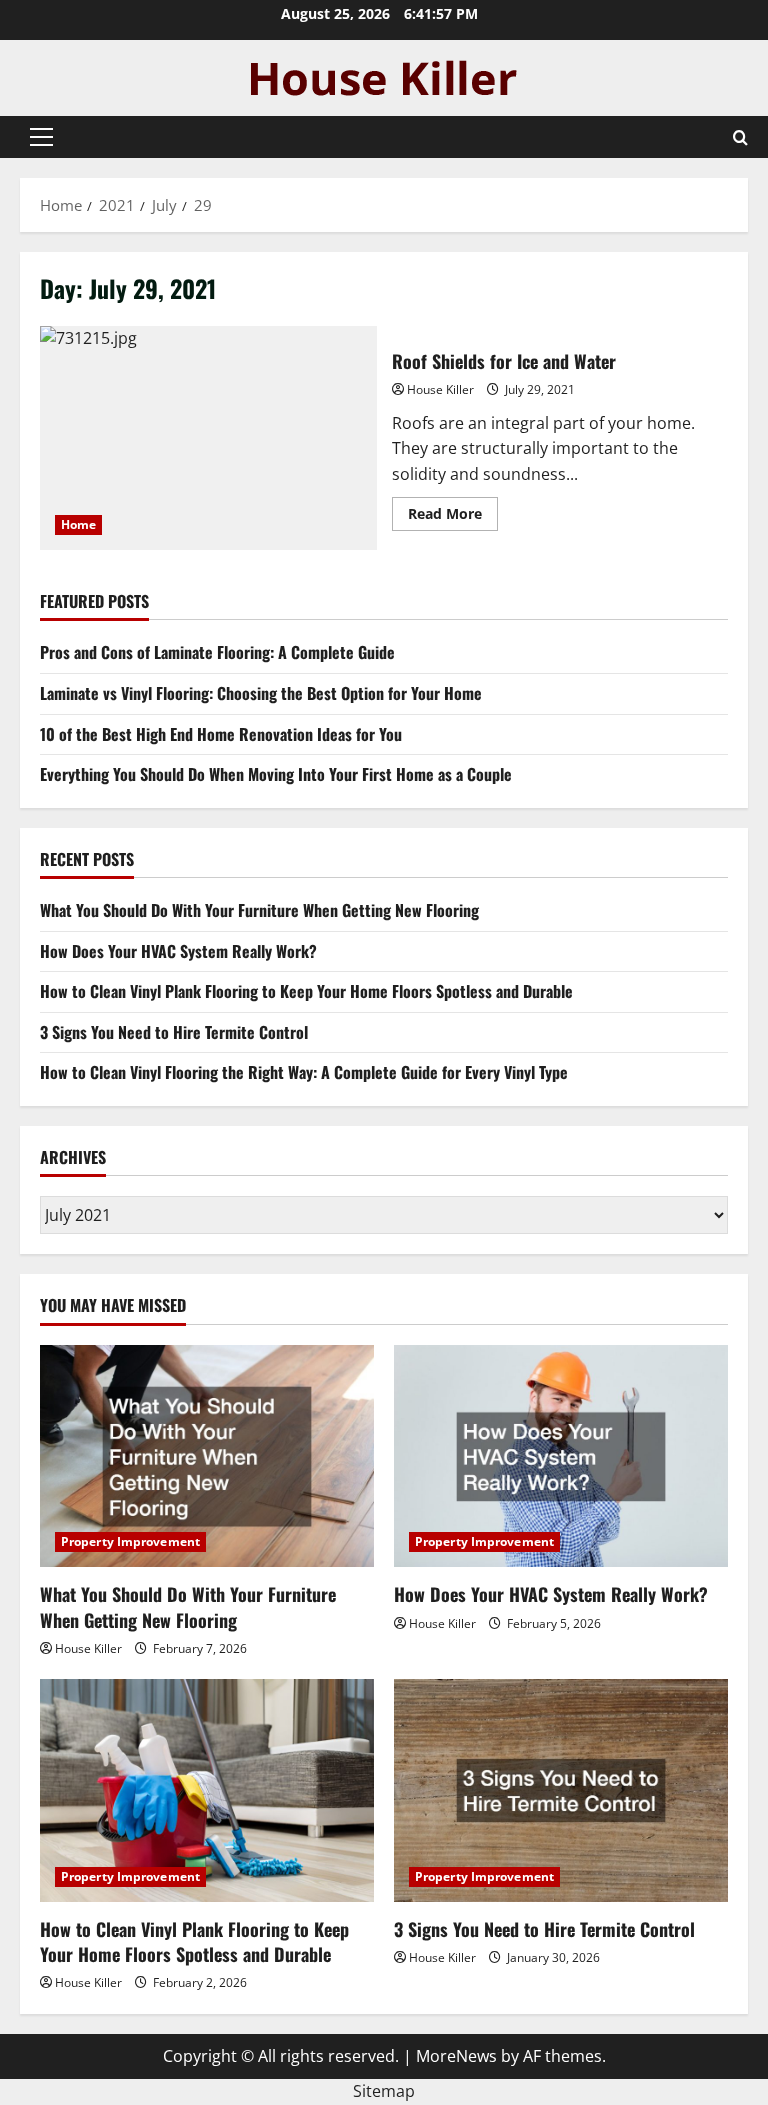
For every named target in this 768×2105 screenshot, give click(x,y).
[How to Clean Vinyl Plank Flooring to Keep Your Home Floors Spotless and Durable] (207, 1790)
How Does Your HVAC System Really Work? (178, 951)
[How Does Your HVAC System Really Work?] (561, 1456)
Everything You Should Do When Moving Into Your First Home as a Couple (276, 774)
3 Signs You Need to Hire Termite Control (174, 1032)
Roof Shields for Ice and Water (208, 438)
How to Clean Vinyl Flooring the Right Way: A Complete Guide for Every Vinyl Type (304, 1072)
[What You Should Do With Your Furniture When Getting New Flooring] (207, 1456)
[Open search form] (740, 137)
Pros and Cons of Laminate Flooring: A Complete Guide (217, 652)
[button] (41, 137)
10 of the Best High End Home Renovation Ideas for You (221, 734)
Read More (453, 517)
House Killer (440, 389)
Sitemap (384, 2091)
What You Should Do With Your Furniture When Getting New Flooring (259, 910)
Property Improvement (130, 1541)
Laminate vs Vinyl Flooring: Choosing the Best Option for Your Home (261, 693)
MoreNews (456, 2056)
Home (78, 524)
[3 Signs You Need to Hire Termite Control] (561, 1790)
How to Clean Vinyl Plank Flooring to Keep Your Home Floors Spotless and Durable (306, 991)
